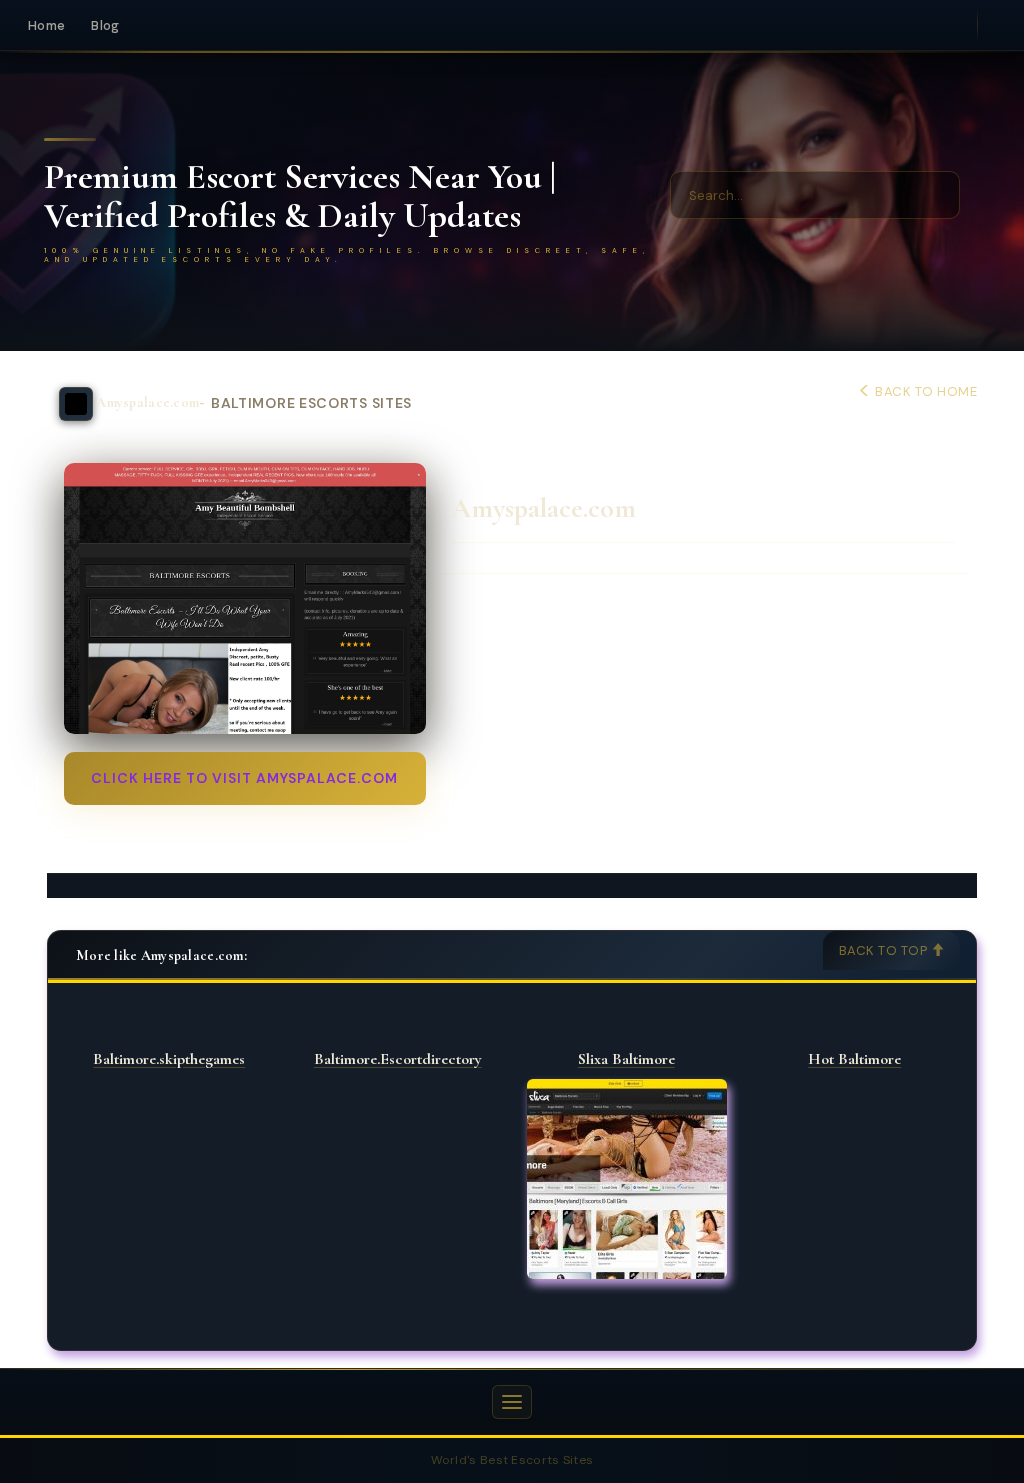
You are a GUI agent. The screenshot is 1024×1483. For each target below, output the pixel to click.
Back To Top (885, 950)
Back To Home (924, 391)
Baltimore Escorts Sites (311, 403)
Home (46, 25)
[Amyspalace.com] (245, 598)
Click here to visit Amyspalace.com (244, 778)
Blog (105, 25)
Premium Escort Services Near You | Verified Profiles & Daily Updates (300, 196)
